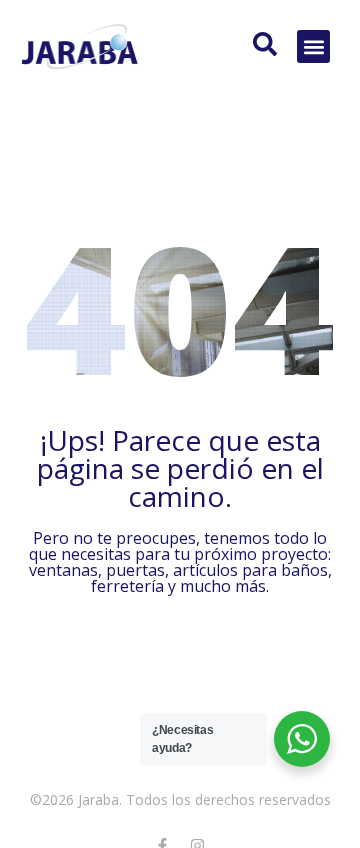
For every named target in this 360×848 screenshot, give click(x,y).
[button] (313, 46)
